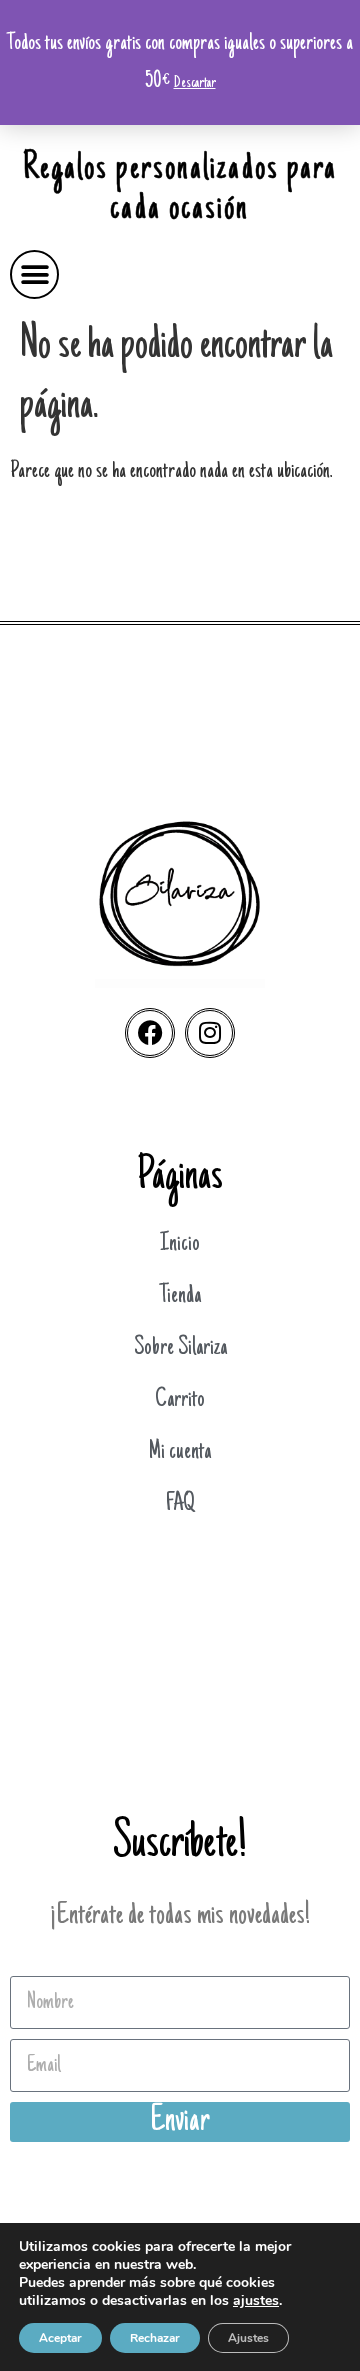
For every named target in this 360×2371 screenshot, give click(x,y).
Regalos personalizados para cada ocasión (180, 190)
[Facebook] (150, 1033)
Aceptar (60, 2338)
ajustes (256, 2301)
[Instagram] (210, 1033)
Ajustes (248, 2338)
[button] (34, 274)
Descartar (195, 83)
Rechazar (155, 2338)
